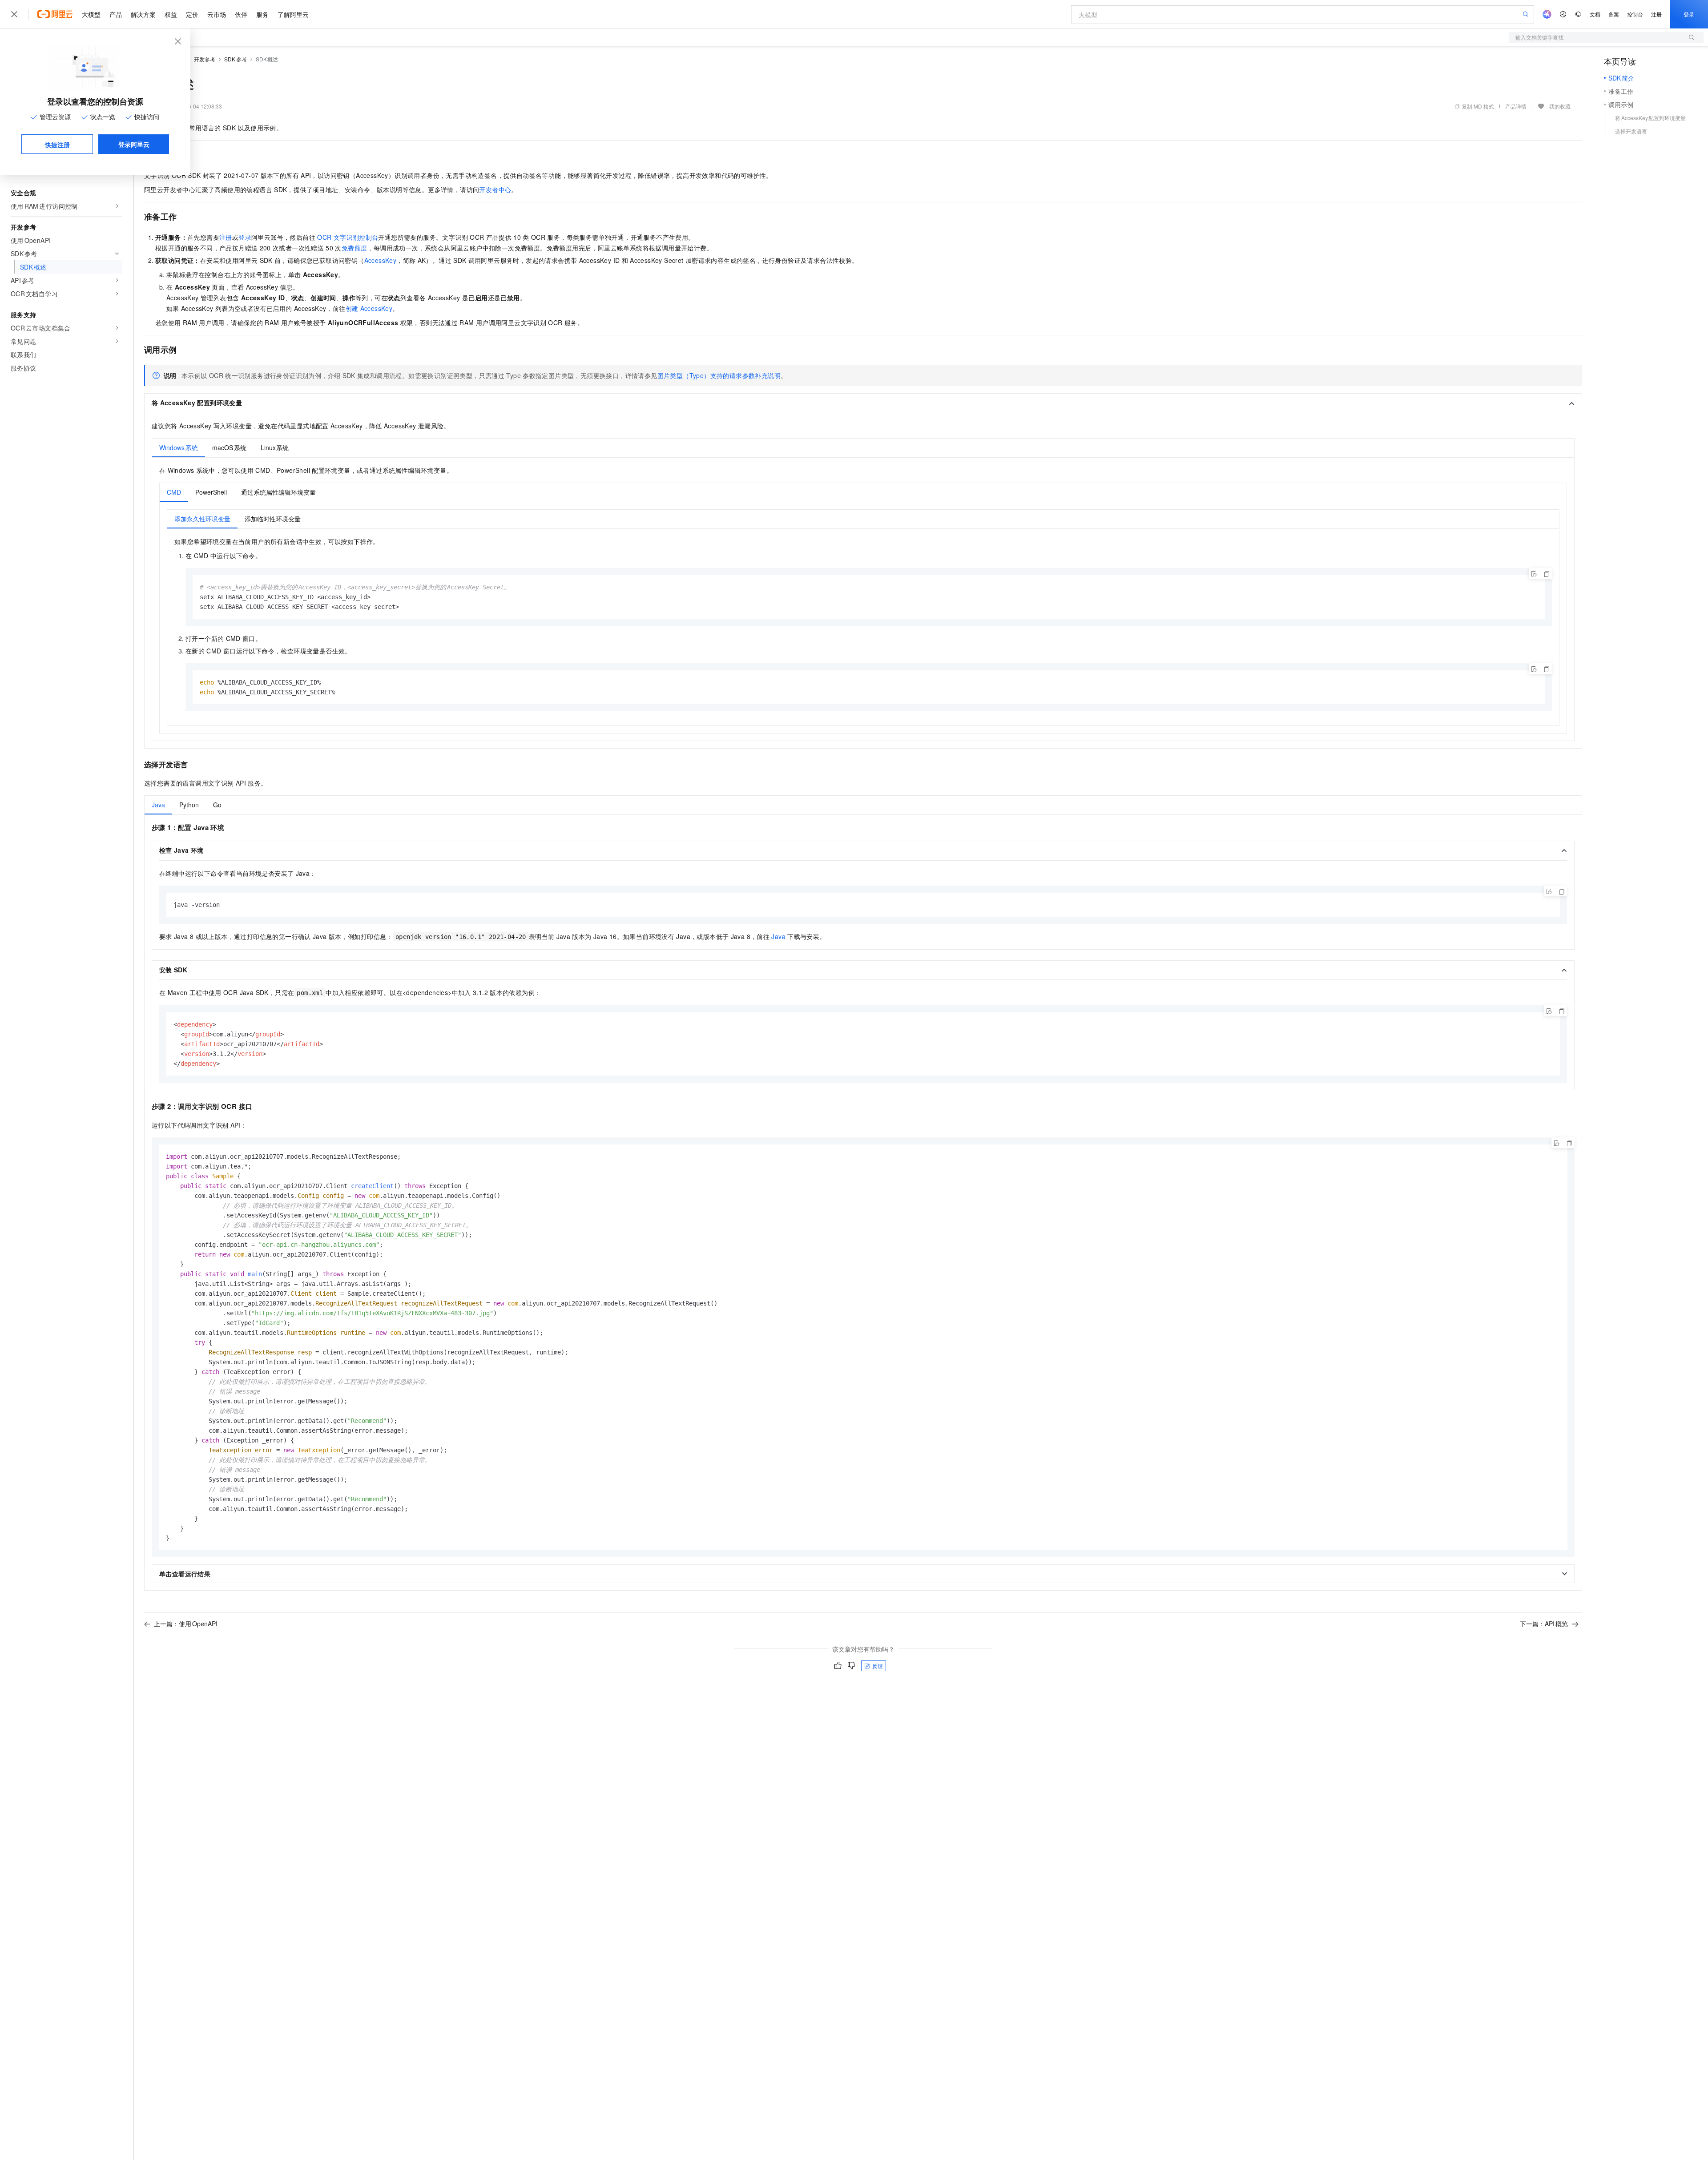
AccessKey (381, 260)
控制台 (1635, 14)
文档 (1595, 14)
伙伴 (241, 14)
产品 (116, 14)
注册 (1656, 14)
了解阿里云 (293, 14)
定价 (192, 14)
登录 (1689, 14)
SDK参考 (236, 59)
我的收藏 (1560, 106)
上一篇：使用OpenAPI (186, 1624)
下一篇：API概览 (1544, 1624)
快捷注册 (57, 145)
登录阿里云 (134, 144)
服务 (262, 14)
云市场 (217, 14)
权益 (171, 14)
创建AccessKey (369, 308)
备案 (1614, 14)
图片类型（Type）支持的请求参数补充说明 (719, 375)
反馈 (878, 1666)
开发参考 (205, 59)
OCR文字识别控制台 (348, 237)
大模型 (91, 14)
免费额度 (354, 248)
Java (778, 936)
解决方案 (143, 14)
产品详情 (1516, 106)
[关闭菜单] (14, 14)
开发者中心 (495, 189)
